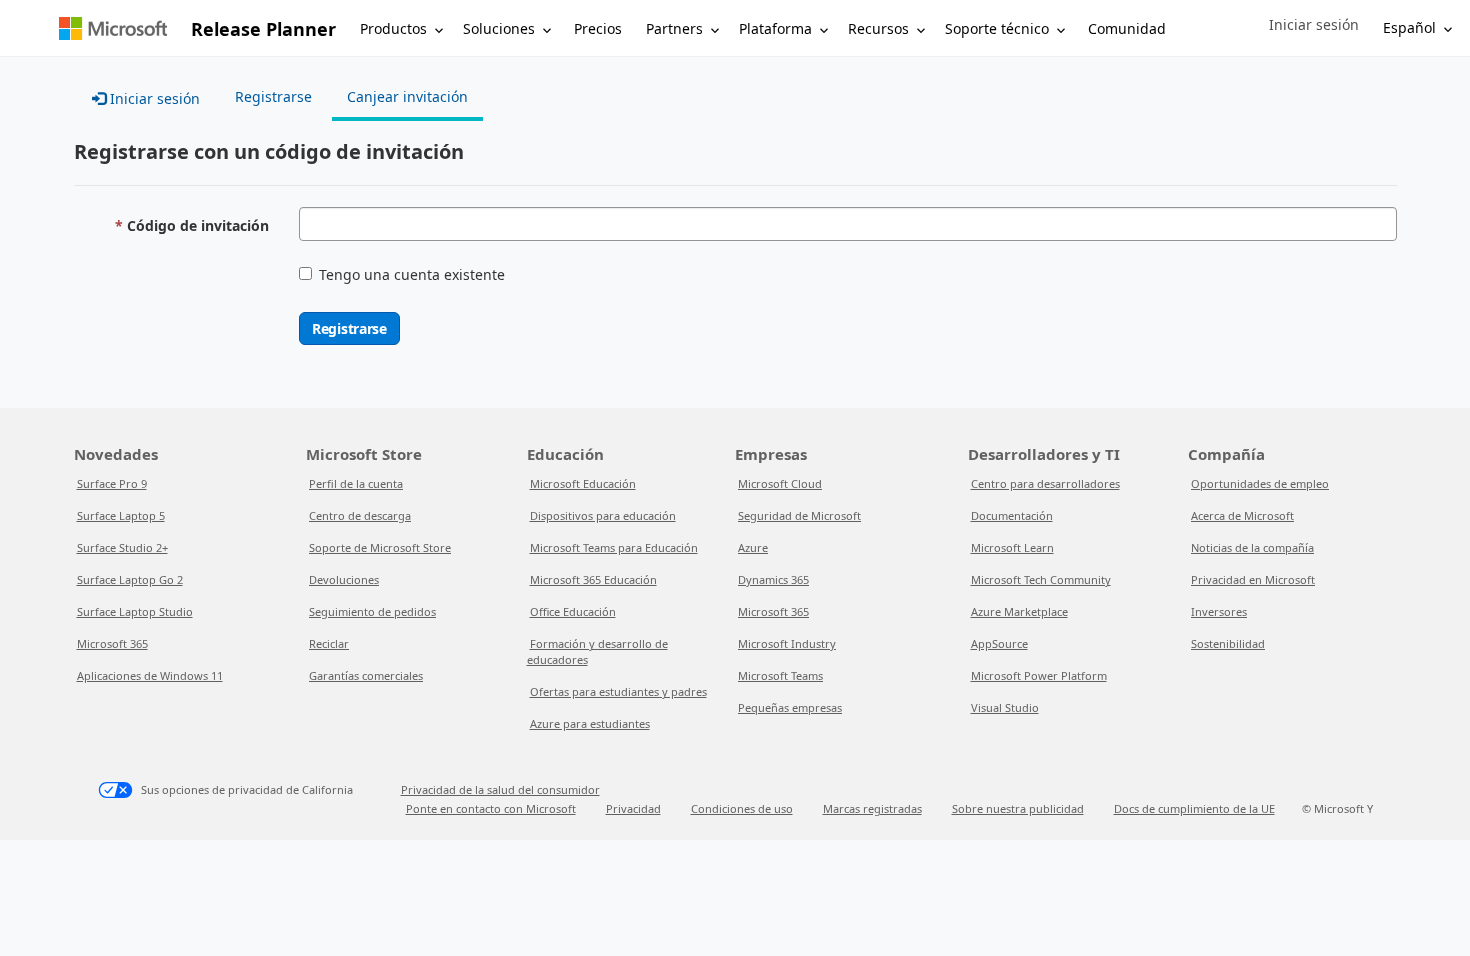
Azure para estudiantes (590, 723)
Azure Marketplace (1019, 611)
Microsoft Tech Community (1041, 579)
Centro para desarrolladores (1045, 483)
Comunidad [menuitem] (1127, 28)
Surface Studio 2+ (122, 547)
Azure (753, 547)
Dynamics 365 (773, 579)
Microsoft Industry (787, 643)
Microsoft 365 (112, 643)
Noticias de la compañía (1252, 547)
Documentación (1012, 515)
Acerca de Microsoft (1242, 515)
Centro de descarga (360, 515)
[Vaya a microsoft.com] (113, 28)
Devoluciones (344, 579)
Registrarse (349, 328)
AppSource (999, 643)
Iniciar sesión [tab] (153, 98)
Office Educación (573, 611)
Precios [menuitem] (598, 28)
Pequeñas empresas (790, 707)
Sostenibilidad (1228, 643)
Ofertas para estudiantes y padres (618, 691)
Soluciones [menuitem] (499, 28)
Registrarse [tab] (273, 96)
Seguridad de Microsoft (799, 515)
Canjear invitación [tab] (407, 96)
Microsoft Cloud (780, 483)
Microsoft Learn (1012, 547)
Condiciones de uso (742, 808)
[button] (1314, 25)
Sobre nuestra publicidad (1018, 808)
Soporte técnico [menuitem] (997, 28)
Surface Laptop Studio (135, 611)
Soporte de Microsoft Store (380, 547)
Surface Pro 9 (112, 483)
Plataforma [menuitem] (775, 28)
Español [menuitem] (1409, 27)
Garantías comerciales (366, 675)
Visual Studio (1005, 707)
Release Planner (263, 29)
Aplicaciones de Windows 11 (150, 675)
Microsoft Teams (780, 675)
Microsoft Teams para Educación (614, 547)
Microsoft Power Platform (1039, 675)
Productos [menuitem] (393, 28)
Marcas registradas (872, 808)
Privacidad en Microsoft (1253, 579)
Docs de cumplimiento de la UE (1194, 808)
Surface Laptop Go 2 (130, 579)
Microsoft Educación (583, 483)
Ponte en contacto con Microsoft (491, 808)
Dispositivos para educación (603, 515)
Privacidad (633, 808)
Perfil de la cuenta (356, 483)
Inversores (1219, 611)
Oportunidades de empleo (1260, 483)
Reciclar (329, 643)
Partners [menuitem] (674, 28)
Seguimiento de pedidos (372, 611)
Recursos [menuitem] (878, 28)
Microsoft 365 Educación (593, 579)
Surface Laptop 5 (121, 515)
